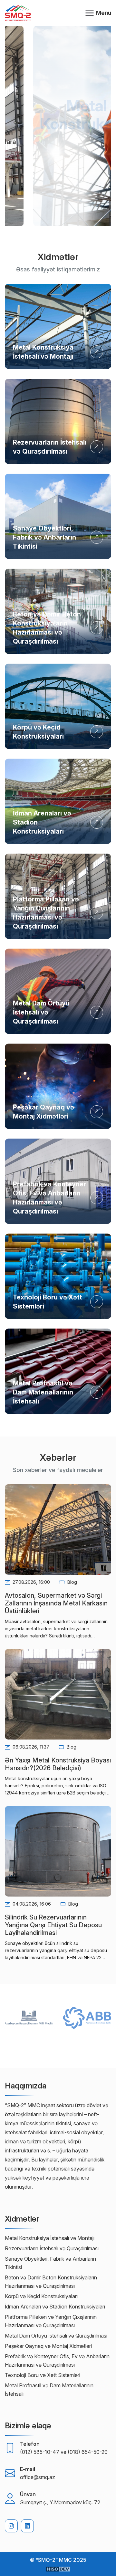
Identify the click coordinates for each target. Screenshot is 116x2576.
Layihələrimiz (58, 169)
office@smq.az (38, 2477)
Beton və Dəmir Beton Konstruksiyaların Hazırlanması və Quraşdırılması (51, 2282)
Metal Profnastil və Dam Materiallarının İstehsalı (43, 1392)
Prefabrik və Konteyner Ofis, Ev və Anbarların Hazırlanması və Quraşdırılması (57, 2360)
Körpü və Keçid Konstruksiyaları (41, 2296)
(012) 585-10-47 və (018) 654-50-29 (64, 2452)
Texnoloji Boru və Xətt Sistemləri (43, 2375)
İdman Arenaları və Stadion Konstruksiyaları (55, 2307)
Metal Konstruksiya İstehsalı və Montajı (50, 2238)
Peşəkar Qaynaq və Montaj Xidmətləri (48, 2346)
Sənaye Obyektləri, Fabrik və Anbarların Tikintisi (44, 537)
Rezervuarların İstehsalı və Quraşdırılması (52, 2248)
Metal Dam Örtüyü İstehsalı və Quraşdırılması (41, 1012)
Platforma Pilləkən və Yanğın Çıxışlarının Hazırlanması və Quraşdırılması (51, 2321)
